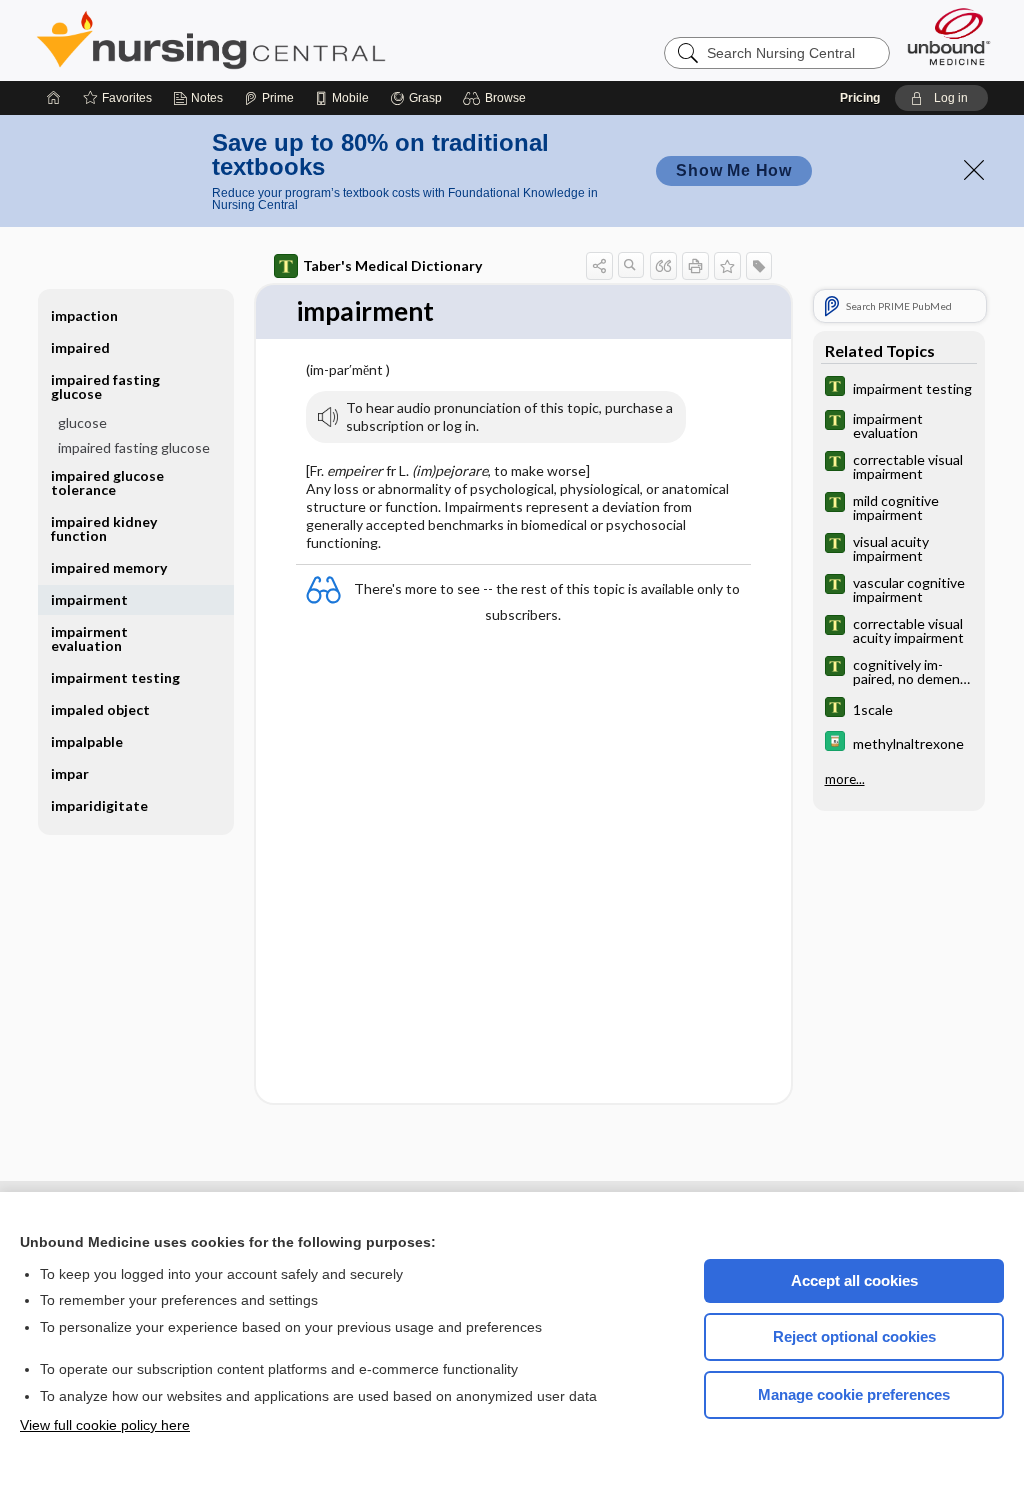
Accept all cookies (854, 1280)
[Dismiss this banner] (974, 170)
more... (845, 779)
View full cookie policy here (105, 1425)
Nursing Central (286, 40)
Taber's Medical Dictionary (392, 265)
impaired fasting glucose (134, 447)
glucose (82, 422)
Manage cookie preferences (854, 1394)
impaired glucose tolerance (107, 482)
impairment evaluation (89, 638)
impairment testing (115, 677)
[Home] (54, 98)
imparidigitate (99, 805)
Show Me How (734, 170)
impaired (80, 347)
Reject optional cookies (854, 1336)
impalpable (87, 741)
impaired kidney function (104, 528)
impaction (84, 315)
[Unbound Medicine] (949, 36)
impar (70, 773)
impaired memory (109, 567)
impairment (89, 599)
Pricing (860, 98)
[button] (497, 98)
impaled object (100, 709)
